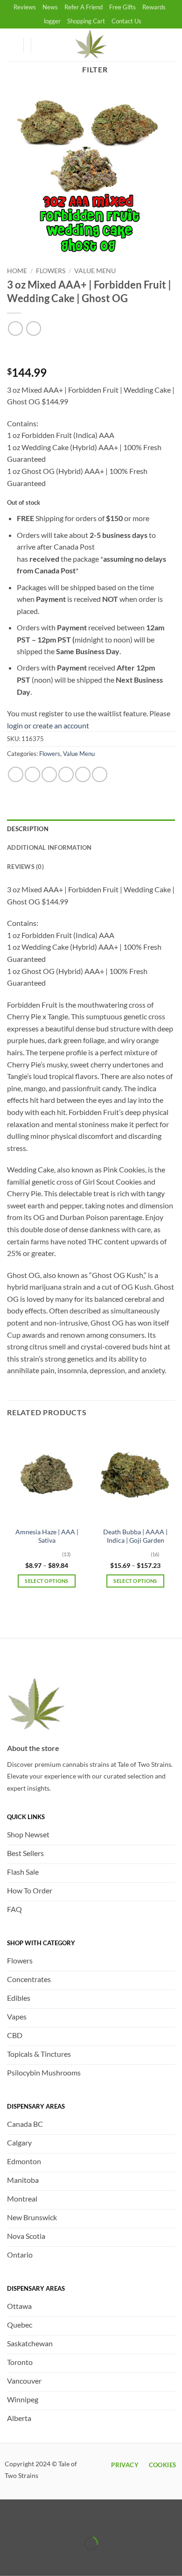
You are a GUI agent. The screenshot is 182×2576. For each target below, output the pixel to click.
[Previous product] (33, 328)
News (50, 7)
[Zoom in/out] (9, 2520)
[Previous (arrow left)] (9, 2559)
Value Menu (95, 271)
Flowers (51, 271)
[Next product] (15, 328)
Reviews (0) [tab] (25, 867)
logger (52, 21)
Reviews (25, 7)
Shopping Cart (86, 21)
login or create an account (48, 725)
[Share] (63, 2520)
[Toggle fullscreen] (36, 2520)
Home (17, 271)
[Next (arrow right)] (36, 2559)
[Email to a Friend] (66, 774)
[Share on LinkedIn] (100, 774)
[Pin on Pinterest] (83, 774)
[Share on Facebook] (32, 774)
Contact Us (126, 21)
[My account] (12, 45)
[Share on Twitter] (49, 774)
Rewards (154, 7)
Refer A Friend (84, 7)
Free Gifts (122, 7)
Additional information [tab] (49, 847)
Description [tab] (28, 829)
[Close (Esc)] (90, 2520)
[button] (42, 45)
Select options (47, 1581)
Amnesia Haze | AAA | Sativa (47, 1536)
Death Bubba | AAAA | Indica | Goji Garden (135, 1536)
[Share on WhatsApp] (16, 774)
